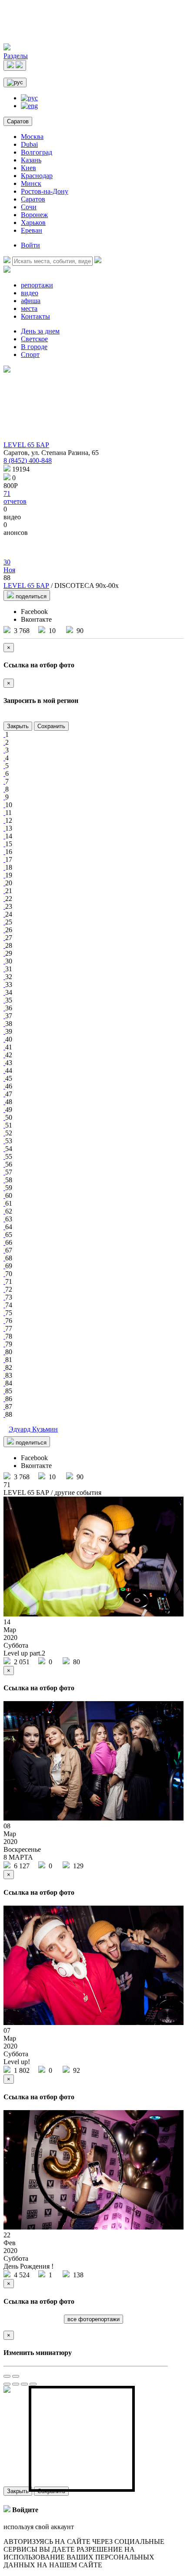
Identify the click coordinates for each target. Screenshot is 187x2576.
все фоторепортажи (93, 2319)
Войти (30, 245)
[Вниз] (33, 2384)
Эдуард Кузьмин (33, 1429)
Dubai (29, 144)
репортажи (37, 285)
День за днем (40, 331)
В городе (34, 347)
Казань (31, 160)
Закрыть (18, 726)
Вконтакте (36, 619)
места (29, 308)
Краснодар (37, 176)
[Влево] (7, 2384)
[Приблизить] (7, 2376)
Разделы (16, 56)
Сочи (29, 207)
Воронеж (34, 215)
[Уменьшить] (16, 2376)
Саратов (18, 121)
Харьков (33, 223)
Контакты (35, 316)
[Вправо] (16, 2384)
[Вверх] (24, 2384)
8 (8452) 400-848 (28, 460)
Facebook (34, 612)
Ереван (32, 230)
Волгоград (37, 152)
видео (30, 293)
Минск (31, 183)
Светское (34, 339)
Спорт (30, 355)
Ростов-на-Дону (45, 191)
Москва (32, 137)
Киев (28, 168)
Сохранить (51, 726)
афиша (31, 301)
